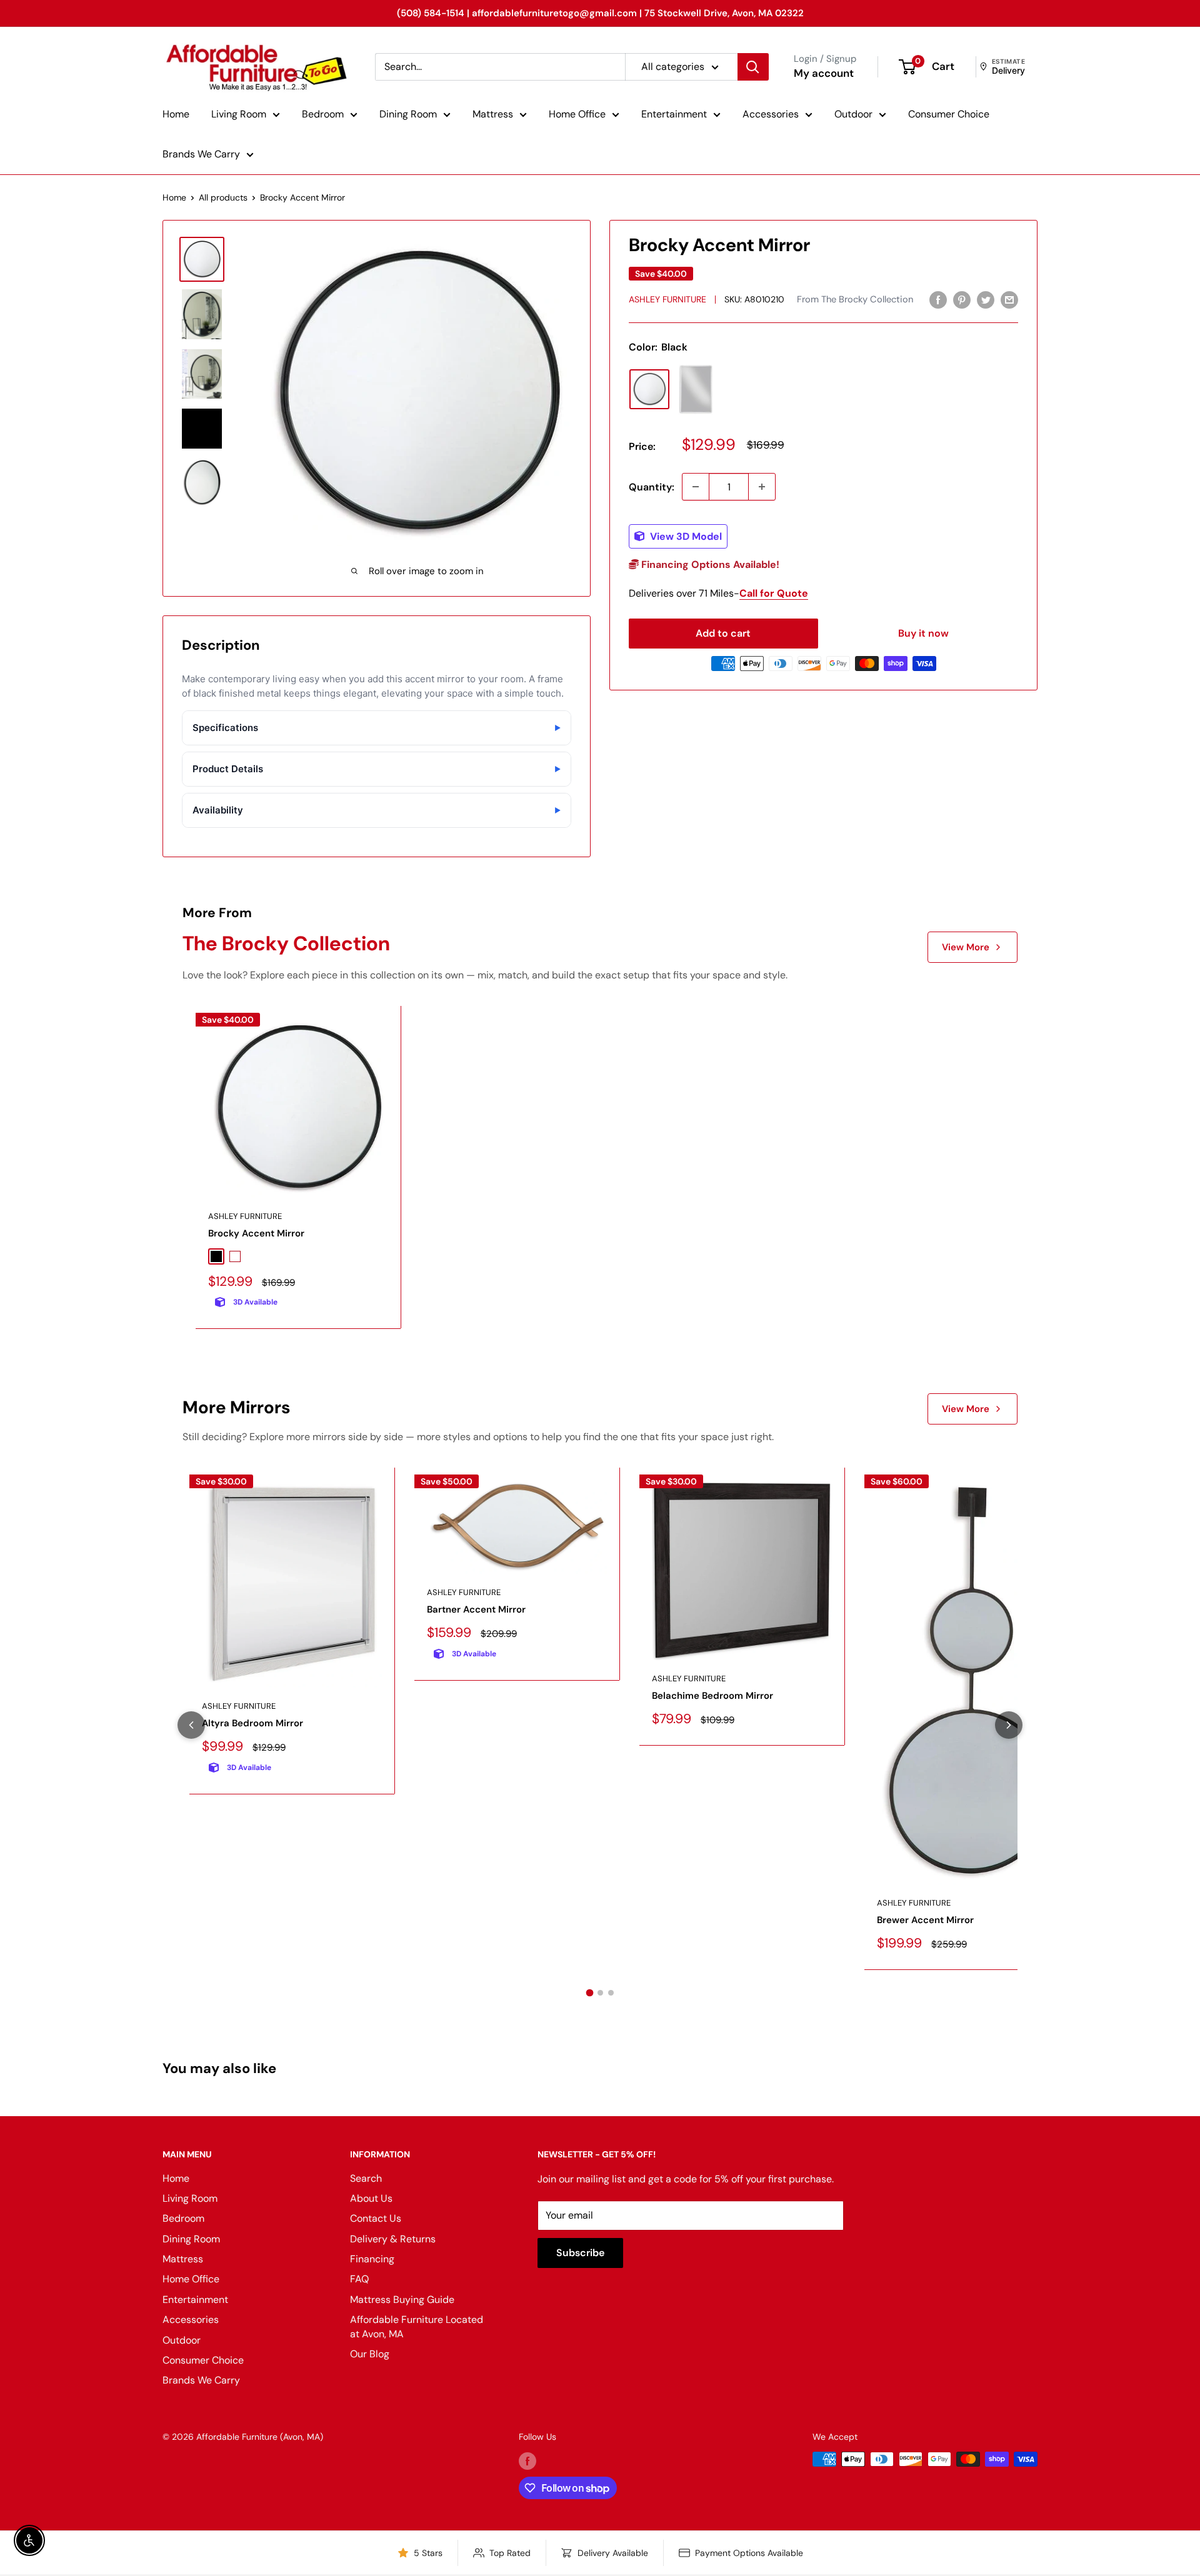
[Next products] (1009, 1725)
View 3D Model (685, 536)
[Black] (649, 389)
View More (966, 947)
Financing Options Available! (709, 564)
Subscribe (580, 2253)
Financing (372, 2259)
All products (223, 197)
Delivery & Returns (393, 2239)
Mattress (493, 114)
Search (366, 2178)
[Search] (753, 67)
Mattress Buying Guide (402, 2300)
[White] (696, 389)
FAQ (359, 2279)
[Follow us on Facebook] (527, 2460)
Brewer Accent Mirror (925, 1920)
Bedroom (323, 114)
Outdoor (853, 114)
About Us (371, 2198)
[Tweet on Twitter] (986, 299)
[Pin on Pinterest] (962, 299)
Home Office (577, 114)
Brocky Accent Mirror (256, 1233)
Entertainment (674, 114)
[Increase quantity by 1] (762, 487)
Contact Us (376, 2218)
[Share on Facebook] (938, 299)
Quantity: (652, 487)
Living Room (239, 114)
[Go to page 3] (611, 1993)
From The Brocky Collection (855, 299)
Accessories (771, 114)
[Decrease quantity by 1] (696, 487)
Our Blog (370, 2354)
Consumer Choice (949, 114)
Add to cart (723, 633)
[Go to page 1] (589, 1992)
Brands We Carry (201, 154)
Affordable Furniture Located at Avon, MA (417, 2326)
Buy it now (923, 633)
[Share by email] (1009, 299)
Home (176, 114)
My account (824, 73)
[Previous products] (191, 1725)
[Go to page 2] (600, 1993)
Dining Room (408, 114)
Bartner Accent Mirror (476, 1609)
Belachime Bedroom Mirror (712, 1696)
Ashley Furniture (667, 299)
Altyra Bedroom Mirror (252, 1723)
